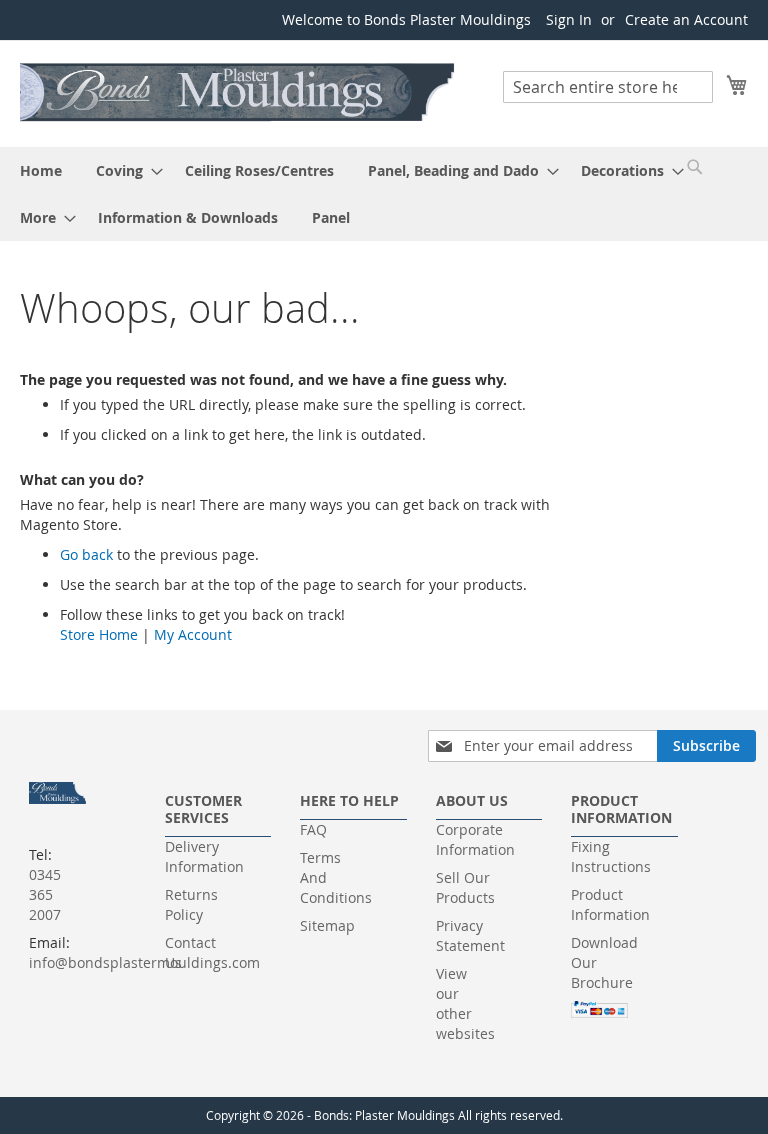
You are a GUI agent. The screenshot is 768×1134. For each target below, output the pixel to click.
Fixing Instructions (611, 856)
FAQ (313, 829)
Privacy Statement (470, 935)
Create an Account (686, 19)
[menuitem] (41, 170)
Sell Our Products (465, 887)
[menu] (384, 194)
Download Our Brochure (604, 962)
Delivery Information (204, 856)
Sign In (569, 19)
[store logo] (238, 92)
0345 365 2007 (45, 894)
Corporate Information (475, 839)
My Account (193, 634)
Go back (86, 554)
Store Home (99, 634)
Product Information (610, 904)
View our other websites (465, 1003)
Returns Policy (191, 904)
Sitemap (327, 925)
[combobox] (608, 87)
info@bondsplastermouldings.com (144, 962)
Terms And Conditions (336, 877)
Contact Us (190, 952)
